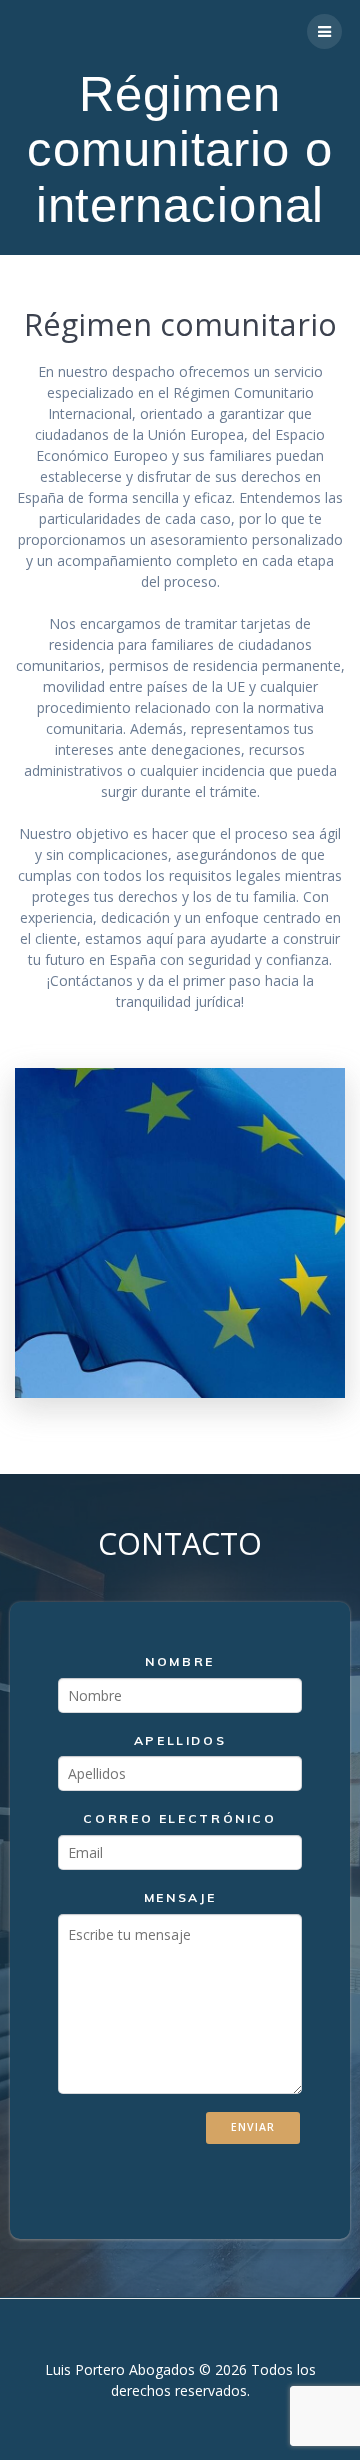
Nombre (180, 1661)
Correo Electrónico (179, 1819)
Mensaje (180, 1897)
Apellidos (180, 1740)
